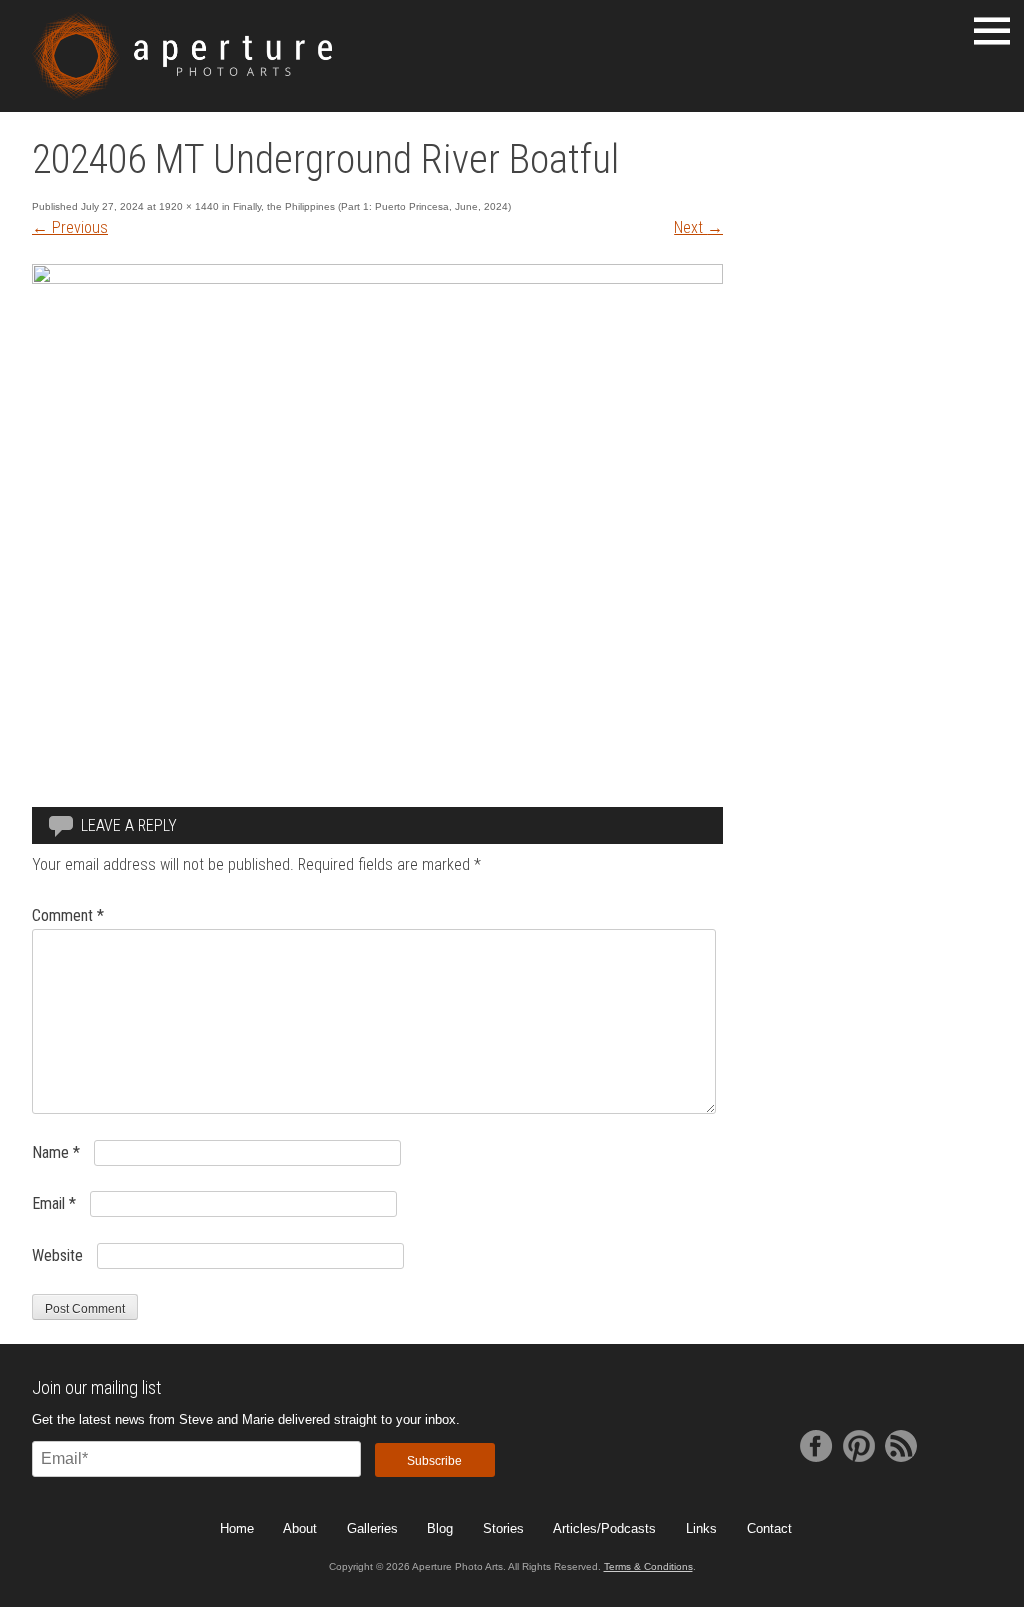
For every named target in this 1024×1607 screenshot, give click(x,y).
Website (57, 1255)
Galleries (372, 1528)
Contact (769, 1528)
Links (701, 1528)
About (300, 1528)
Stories (503, 1528)
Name (56, 1152)
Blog (440, 1528)
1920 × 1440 (189, 206)
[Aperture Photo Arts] (182, 56)
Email (54, 1203)
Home (237, 1528)
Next (698, 227)
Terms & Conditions (648, 1566)
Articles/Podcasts (604, 1528)
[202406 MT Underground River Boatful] (377, 278)
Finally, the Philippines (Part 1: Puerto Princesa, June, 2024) (372, 206)
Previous (70, 227)
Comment (68, 915)
